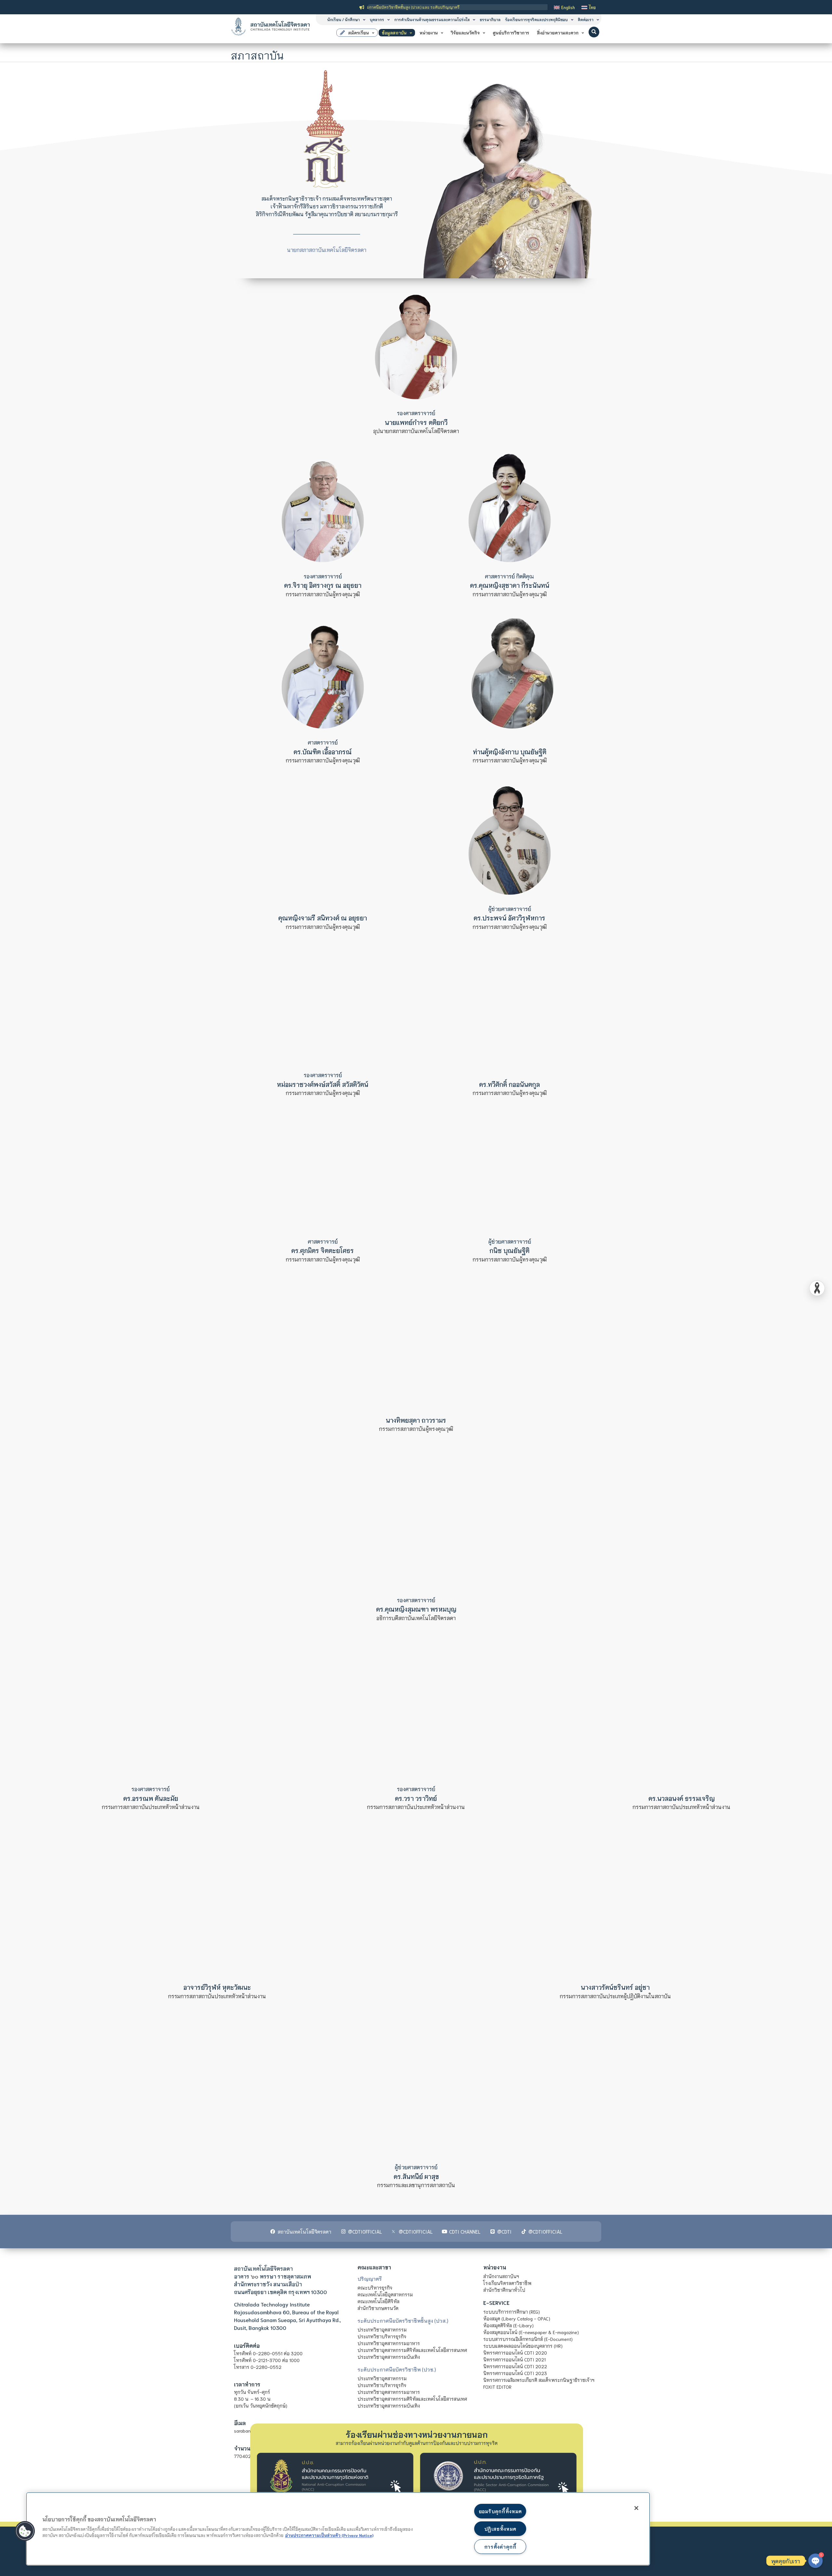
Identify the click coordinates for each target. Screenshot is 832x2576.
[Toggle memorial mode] (817, 1288)
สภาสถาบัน (257, 55)
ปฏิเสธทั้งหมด (500, 2529)
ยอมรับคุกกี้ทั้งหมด (500, 2511)
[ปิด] (636, 2508)
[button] (594, 32)
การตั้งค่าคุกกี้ (500, 2547)
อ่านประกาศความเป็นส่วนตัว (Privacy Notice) (329, 2535)
